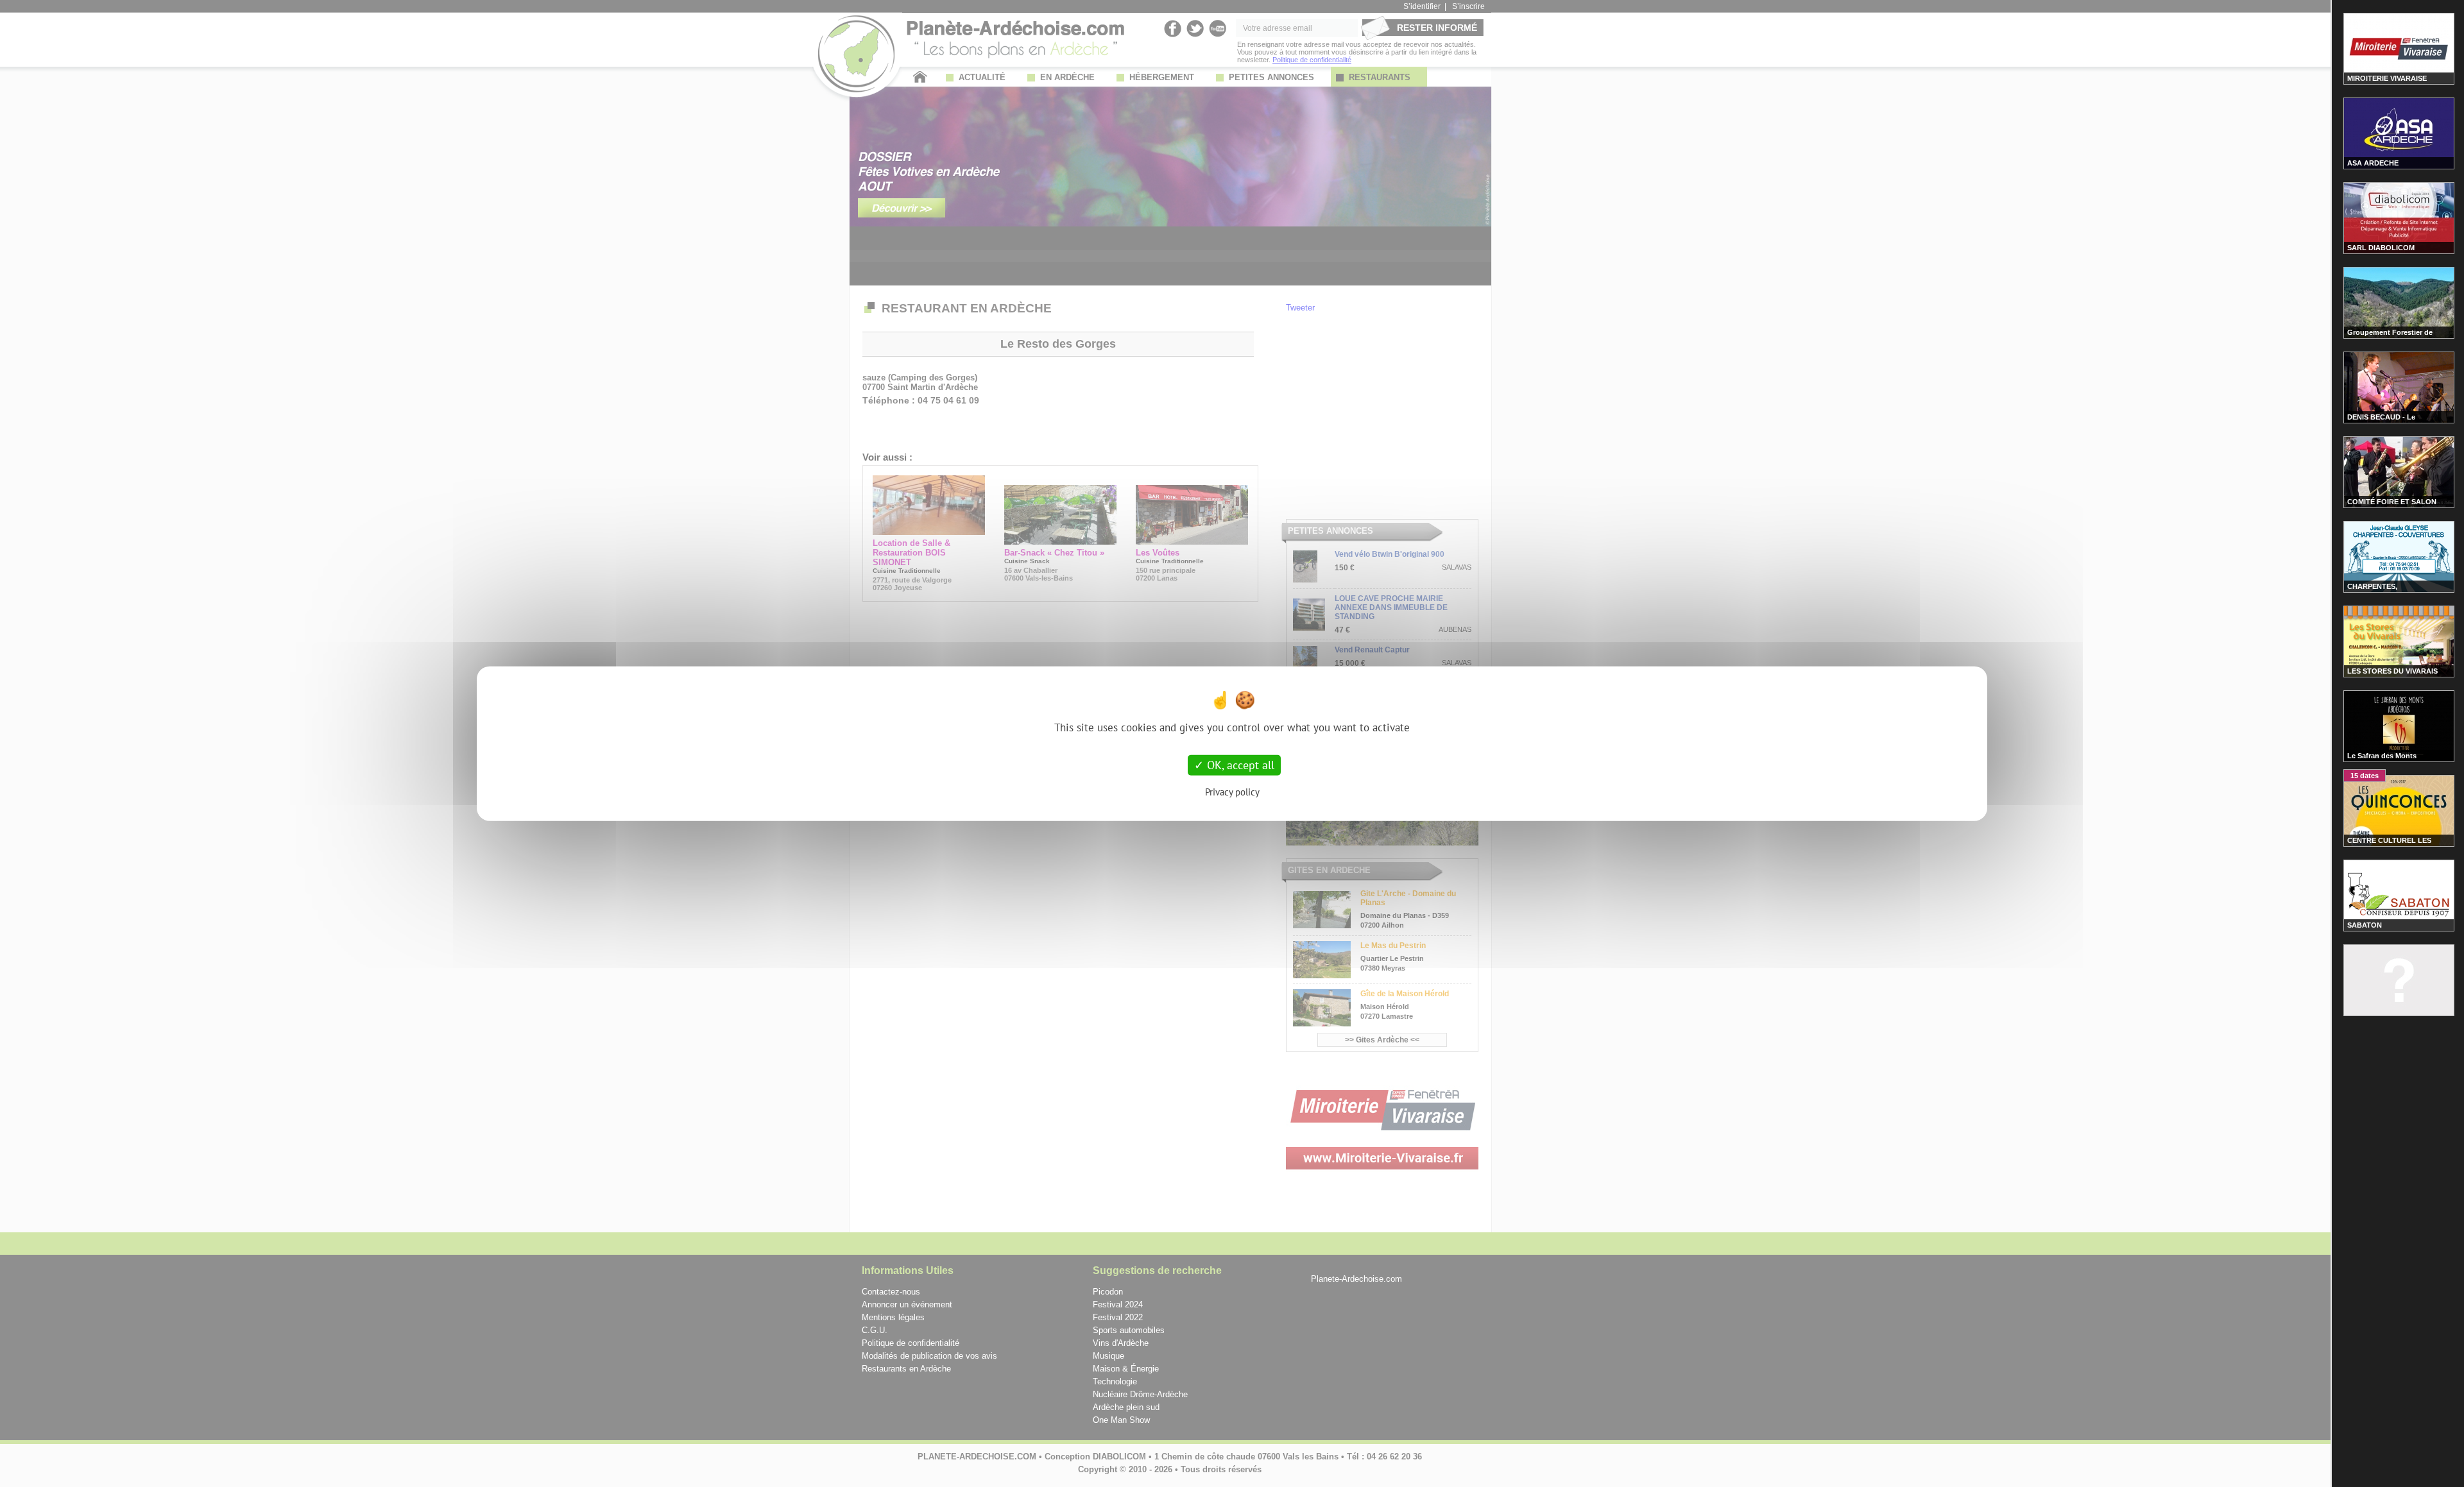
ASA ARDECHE (2373, 163)
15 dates (2365, 776)
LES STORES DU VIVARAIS (2392, 671)
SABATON (2365, 925)
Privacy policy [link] (1232, 791)
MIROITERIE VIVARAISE (2387, 78)
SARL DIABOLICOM (2381, 248)
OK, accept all (1239, 765)
